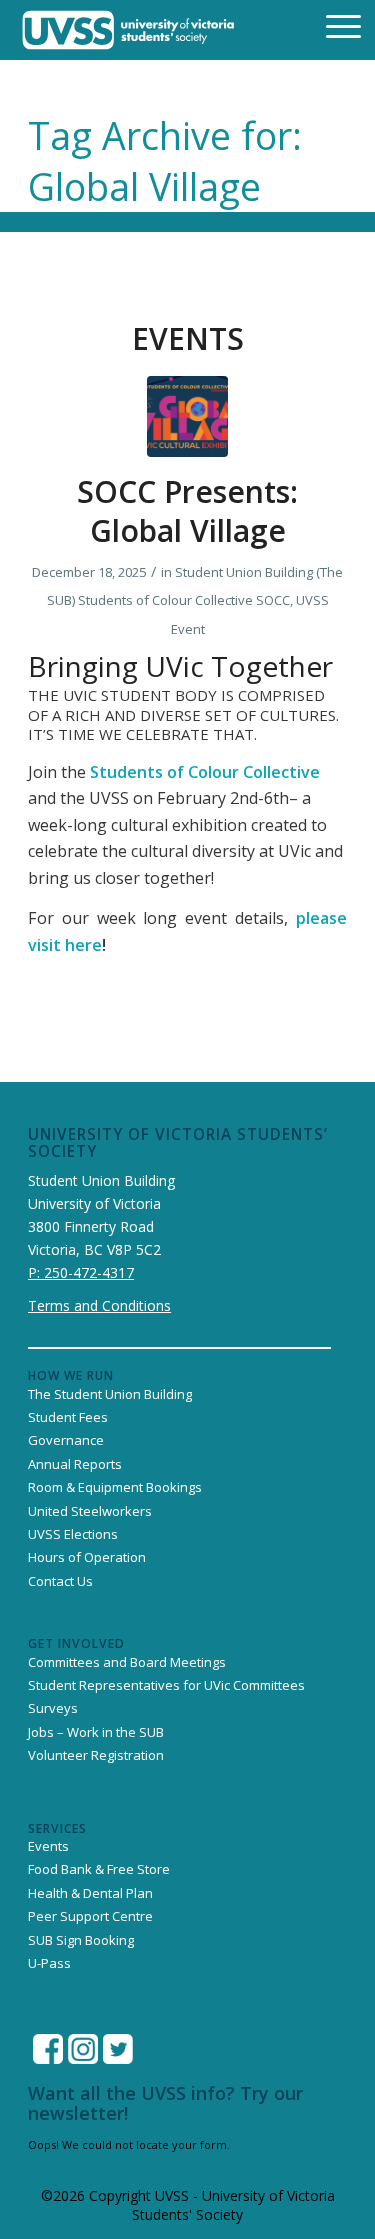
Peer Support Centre (90, 1916)
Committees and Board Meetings (127, 1662)
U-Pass (49, 1963)
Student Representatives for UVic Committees (166, 1685)
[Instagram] (83, 2049)
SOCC (273, 600)
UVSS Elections (73, 1534)
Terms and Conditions (99, 1305)
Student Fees (68, 1417)
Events (48, 1846)
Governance (66, 1440)
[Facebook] (48, 2049)
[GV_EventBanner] (187, 416)
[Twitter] (118, 2049)
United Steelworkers (90, 1511)
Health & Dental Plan (90, 1893)
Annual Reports (75, 1464)
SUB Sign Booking (81, 1940)
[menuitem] (331, 25)
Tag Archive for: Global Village (165, 161)
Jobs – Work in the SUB (96, 1732)
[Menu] (331, 25)
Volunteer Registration (96, 1755)
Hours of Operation (87, 1557)
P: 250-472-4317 (81, 1272)
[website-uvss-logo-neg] (128, 30)
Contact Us (60, 1581)
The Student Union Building (110, 1394)
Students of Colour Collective (165, 600)
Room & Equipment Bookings (115, 1487)
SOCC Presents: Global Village (187, 511)
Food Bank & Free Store (99, 1869)
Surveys (53, 1708)
